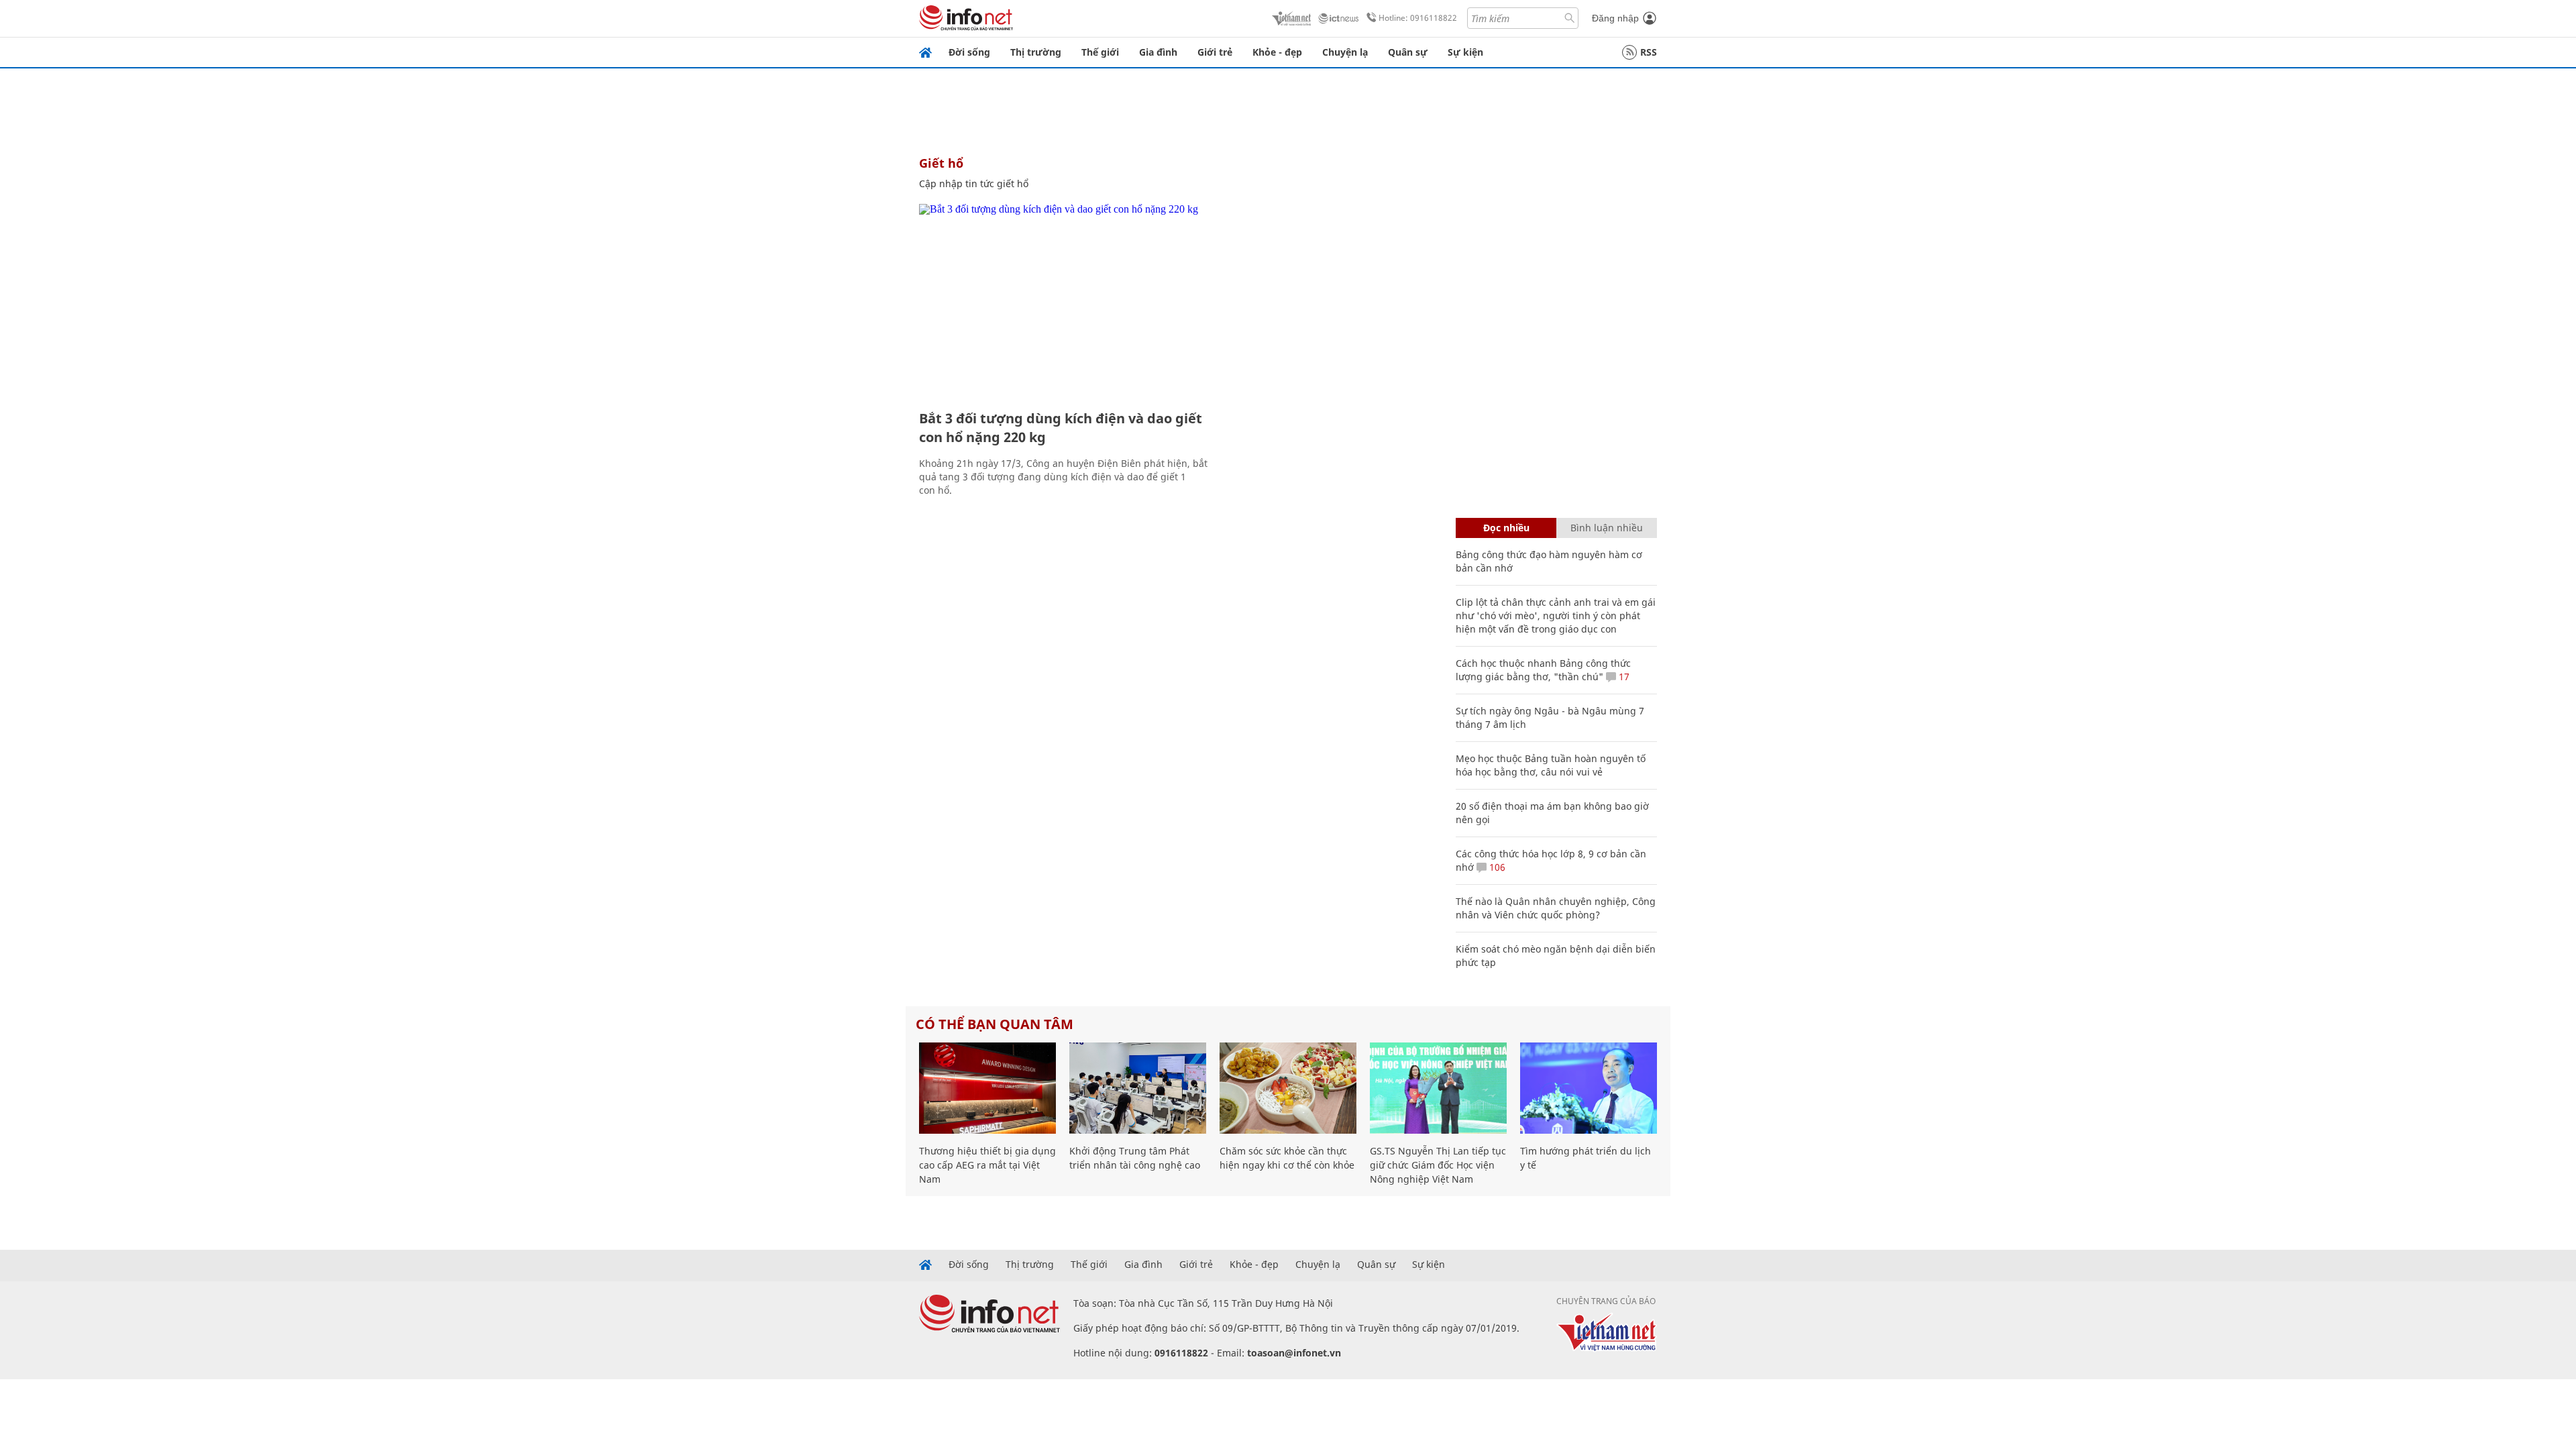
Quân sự (1408, 52)
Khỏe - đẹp (1277, 52)
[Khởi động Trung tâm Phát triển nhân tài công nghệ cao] (1138, 1088)
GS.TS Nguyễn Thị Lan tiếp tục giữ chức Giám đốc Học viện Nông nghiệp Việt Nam (1438, 1165)
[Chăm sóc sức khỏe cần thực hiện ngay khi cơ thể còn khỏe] (1288, 1088)
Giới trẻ (1215, 52)
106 (1496, 867)
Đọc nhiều (1506, 528)
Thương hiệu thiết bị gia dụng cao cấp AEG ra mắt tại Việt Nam (987, 1165)
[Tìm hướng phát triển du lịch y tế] (1589, 1088)
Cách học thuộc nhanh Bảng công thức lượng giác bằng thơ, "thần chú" (1543, 670)
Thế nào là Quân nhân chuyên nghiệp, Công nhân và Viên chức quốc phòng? (1556, 908)
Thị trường (1036, 52)
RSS (1649, 52)
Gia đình (1158, 52)
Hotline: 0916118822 (1418, 18)
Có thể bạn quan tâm (995, 1024)
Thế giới (1100, 52)
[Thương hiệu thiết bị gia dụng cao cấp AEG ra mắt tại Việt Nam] (987, 1088)
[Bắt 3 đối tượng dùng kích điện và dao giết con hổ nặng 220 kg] (1065, 302)
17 (1623, 677)
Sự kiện (1465, 52)
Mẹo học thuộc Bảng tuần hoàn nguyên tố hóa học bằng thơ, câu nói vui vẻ (1551, 765)
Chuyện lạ (1345, 52)
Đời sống (969, 52)
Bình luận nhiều (1607, 528)
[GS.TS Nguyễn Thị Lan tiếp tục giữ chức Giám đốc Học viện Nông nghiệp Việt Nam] (1438, 1088)
